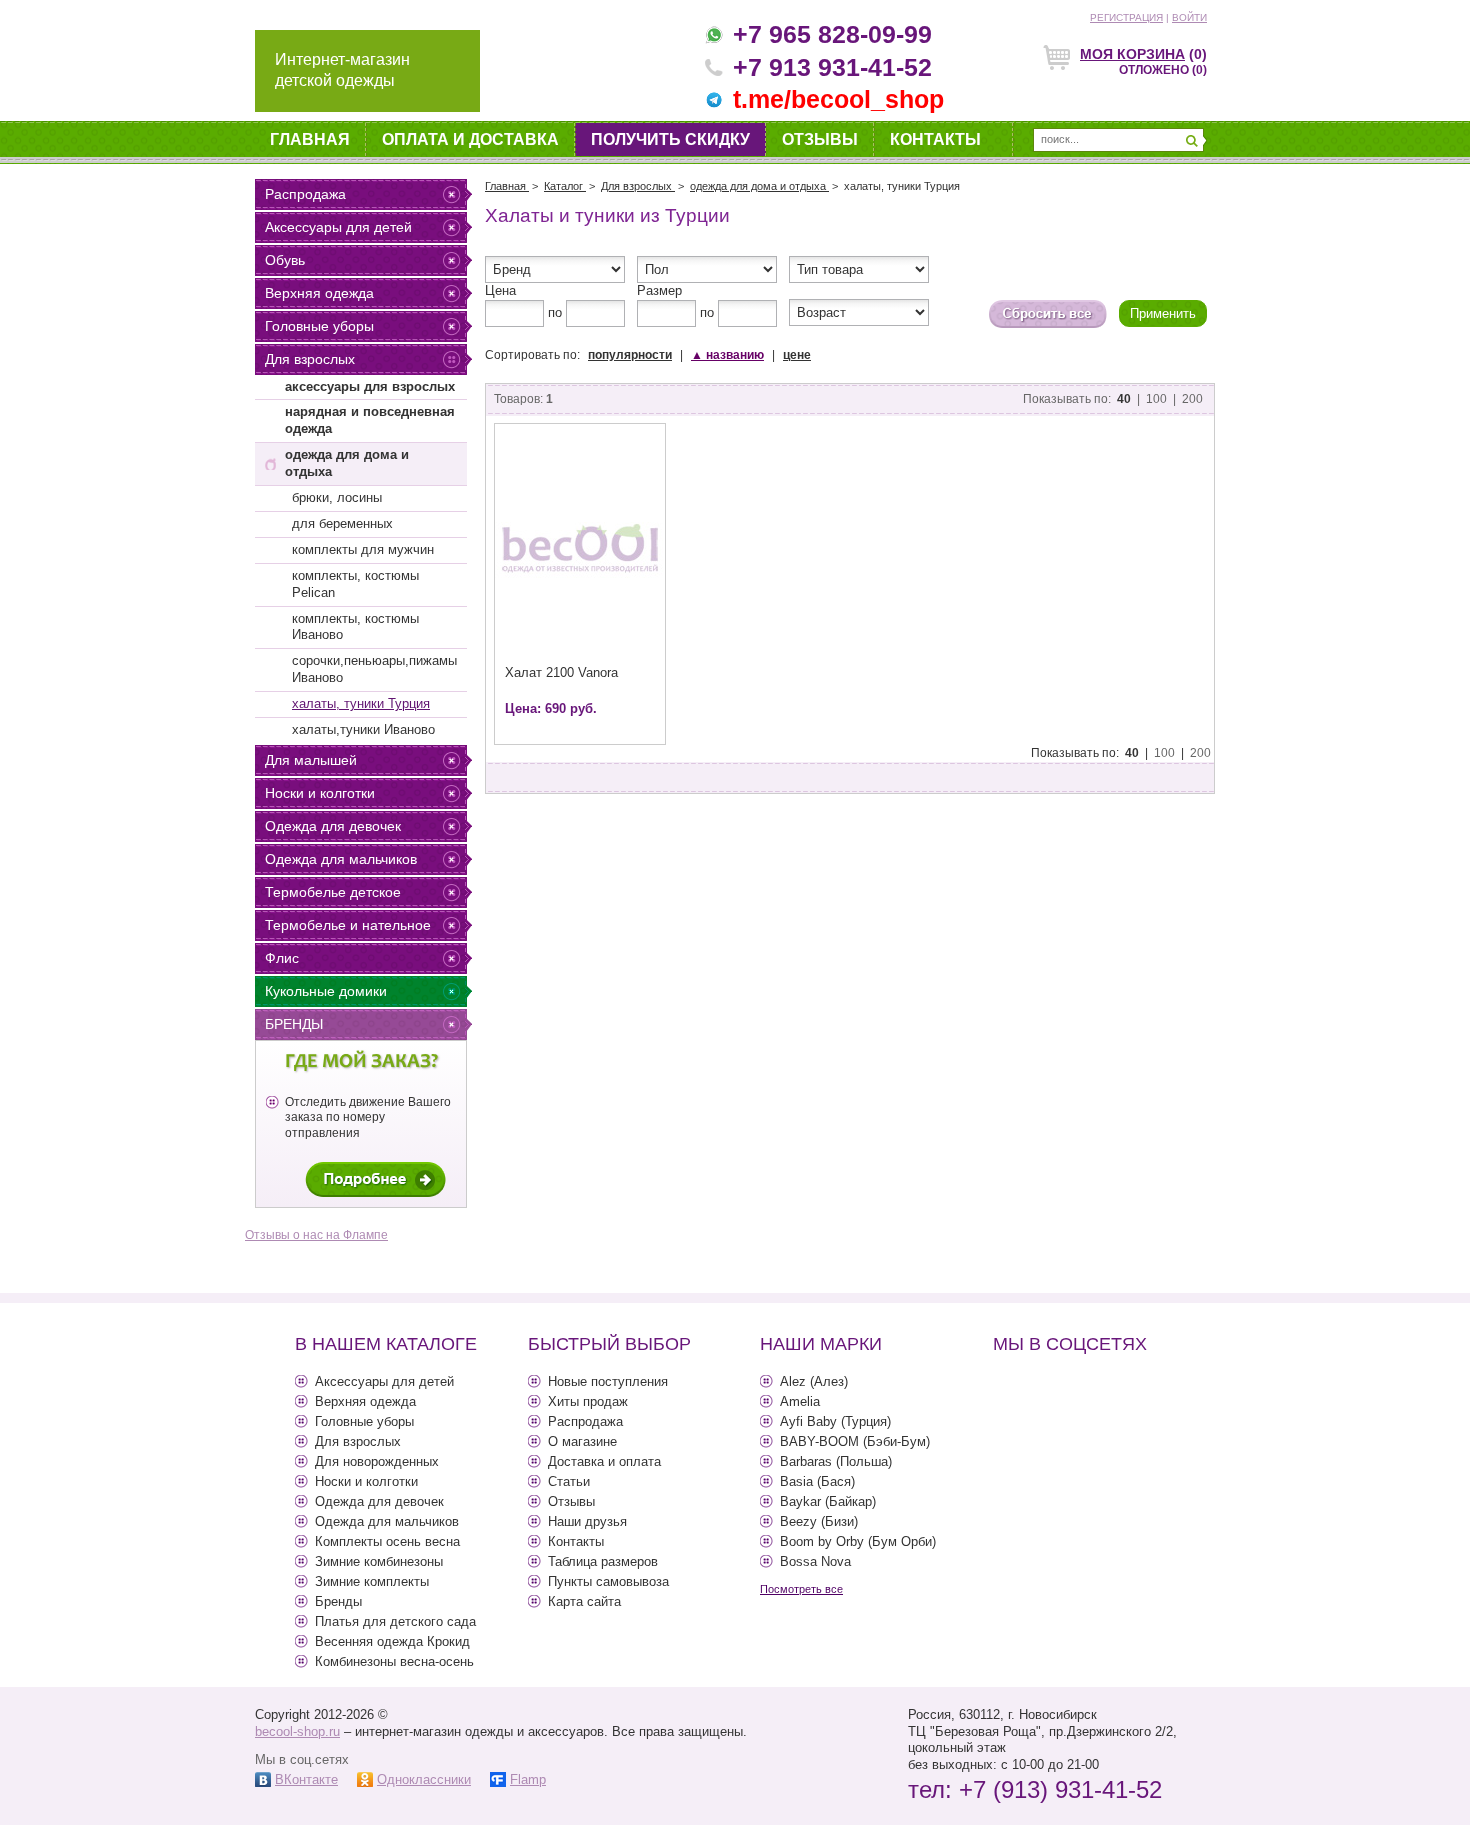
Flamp (528, 1779)
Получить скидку (670, 139)
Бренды (294, 1024)
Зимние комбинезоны (379, 1561)
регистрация (1126, 17)
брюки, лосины (337, 497)
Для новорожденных (377, 1461)
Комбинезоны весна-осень (394, 1661)
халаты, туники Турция (361, 703)
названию (727, 355)
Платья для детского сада (395, 1621)
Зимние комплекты (372, 1581)
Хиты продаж (588, 1401)
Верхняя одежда (319, 293)
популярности (630, 355)
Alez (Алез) (814, 1381)
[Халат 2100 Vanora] (580, 549)
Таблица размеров (603, 1561)
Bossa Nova (815, 1561)
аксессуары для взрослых (370, 386)
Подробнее (375, 1179)
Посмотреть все (801, 1589)
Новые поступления (608, 1381)
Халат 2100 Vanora (561, 672)
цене (797, 355)
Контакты (935, 139)
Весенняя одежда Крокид (392, 1641)
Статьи (569, 1481)
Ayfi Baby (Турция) (835, 1421)
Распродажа (305, 194)
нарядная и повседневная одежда (370, 420)
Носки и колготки (320, 793)
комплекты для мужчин (363, 549)
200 (1192, 399)
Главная (310, 139)
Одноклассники (424, 1779)
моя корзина (1132, 54)
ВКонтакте (306, 1779)
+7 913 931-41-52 (832, 67)
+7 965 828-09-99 (832, 34)
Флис (282, 958)
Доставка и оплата (604, 1461)
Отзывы (820, 139)
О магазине (582, 1441)
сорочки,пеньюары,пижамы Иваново (374, 669)
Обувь (285, 260)
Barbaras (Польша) (836, 1461)
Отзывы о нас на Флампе (316, 1235)
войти (1189, 17)
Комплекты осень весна (387, 1541)
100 (1156, 399)
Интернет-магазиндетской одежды (342, 70)
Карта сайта (584, 1601)
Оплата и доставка (470, 139)
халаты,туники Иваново (363, 729)
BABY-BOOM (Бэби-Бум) (855, 1441)
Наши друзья (587, 1521)
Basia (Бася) (817, 1481)
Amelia (800, 1401)
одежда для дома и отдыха (347, 463)
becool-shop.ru (297, 1731)
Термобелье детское (333, 892)
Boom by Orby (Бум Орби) (858, 1541)
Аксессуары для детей (338, 227)
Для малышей (311, 760)
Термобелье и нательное (348, 925)
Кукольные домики (326, 991)
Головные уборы (319, 326)
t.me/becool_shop (838, 99)
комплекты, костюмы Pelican (355, 584)
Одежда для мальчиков (341, 859)
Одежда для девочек (333, 826)
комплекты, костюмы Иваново (355, 627)
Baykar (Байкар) (828, 1501)
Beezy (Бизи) (819, 1521)
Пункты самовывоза (608, 1581)
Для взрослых (310, 359)
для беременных (342, 523)
